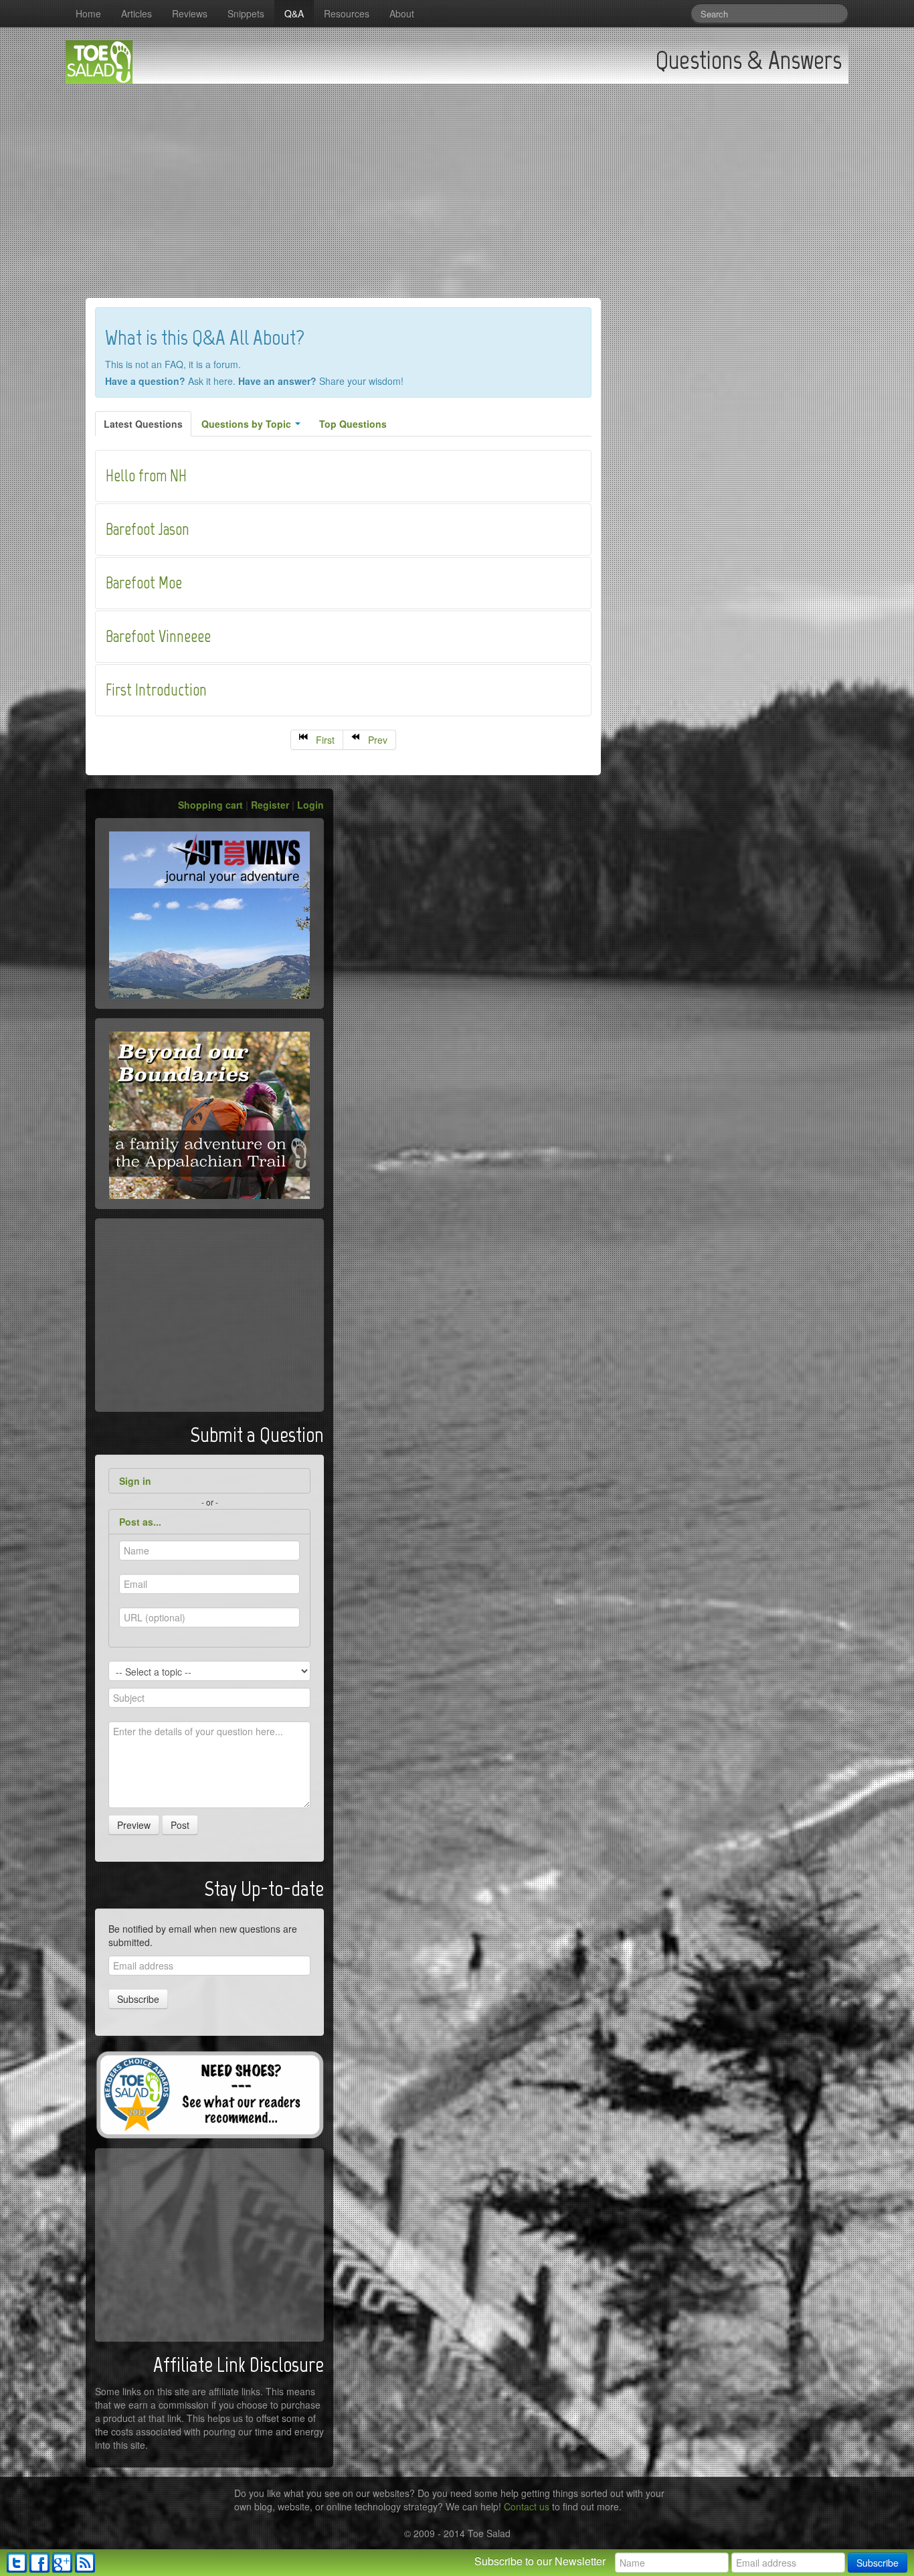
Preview (134, 1825)
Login (310, 805)
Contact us (527, 2506)
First (323, 740)
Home (88, 13)
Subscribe (138, 1999)
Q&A (294, 13)
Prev (375, 740)
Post (180, 1825)
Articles (136, 13)
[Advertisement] (457, 184)
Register (270, 805)
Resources (347, 13)
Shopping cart (210, 805)
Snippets (246, 13)
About (402, 13)
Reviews (190, 13)
